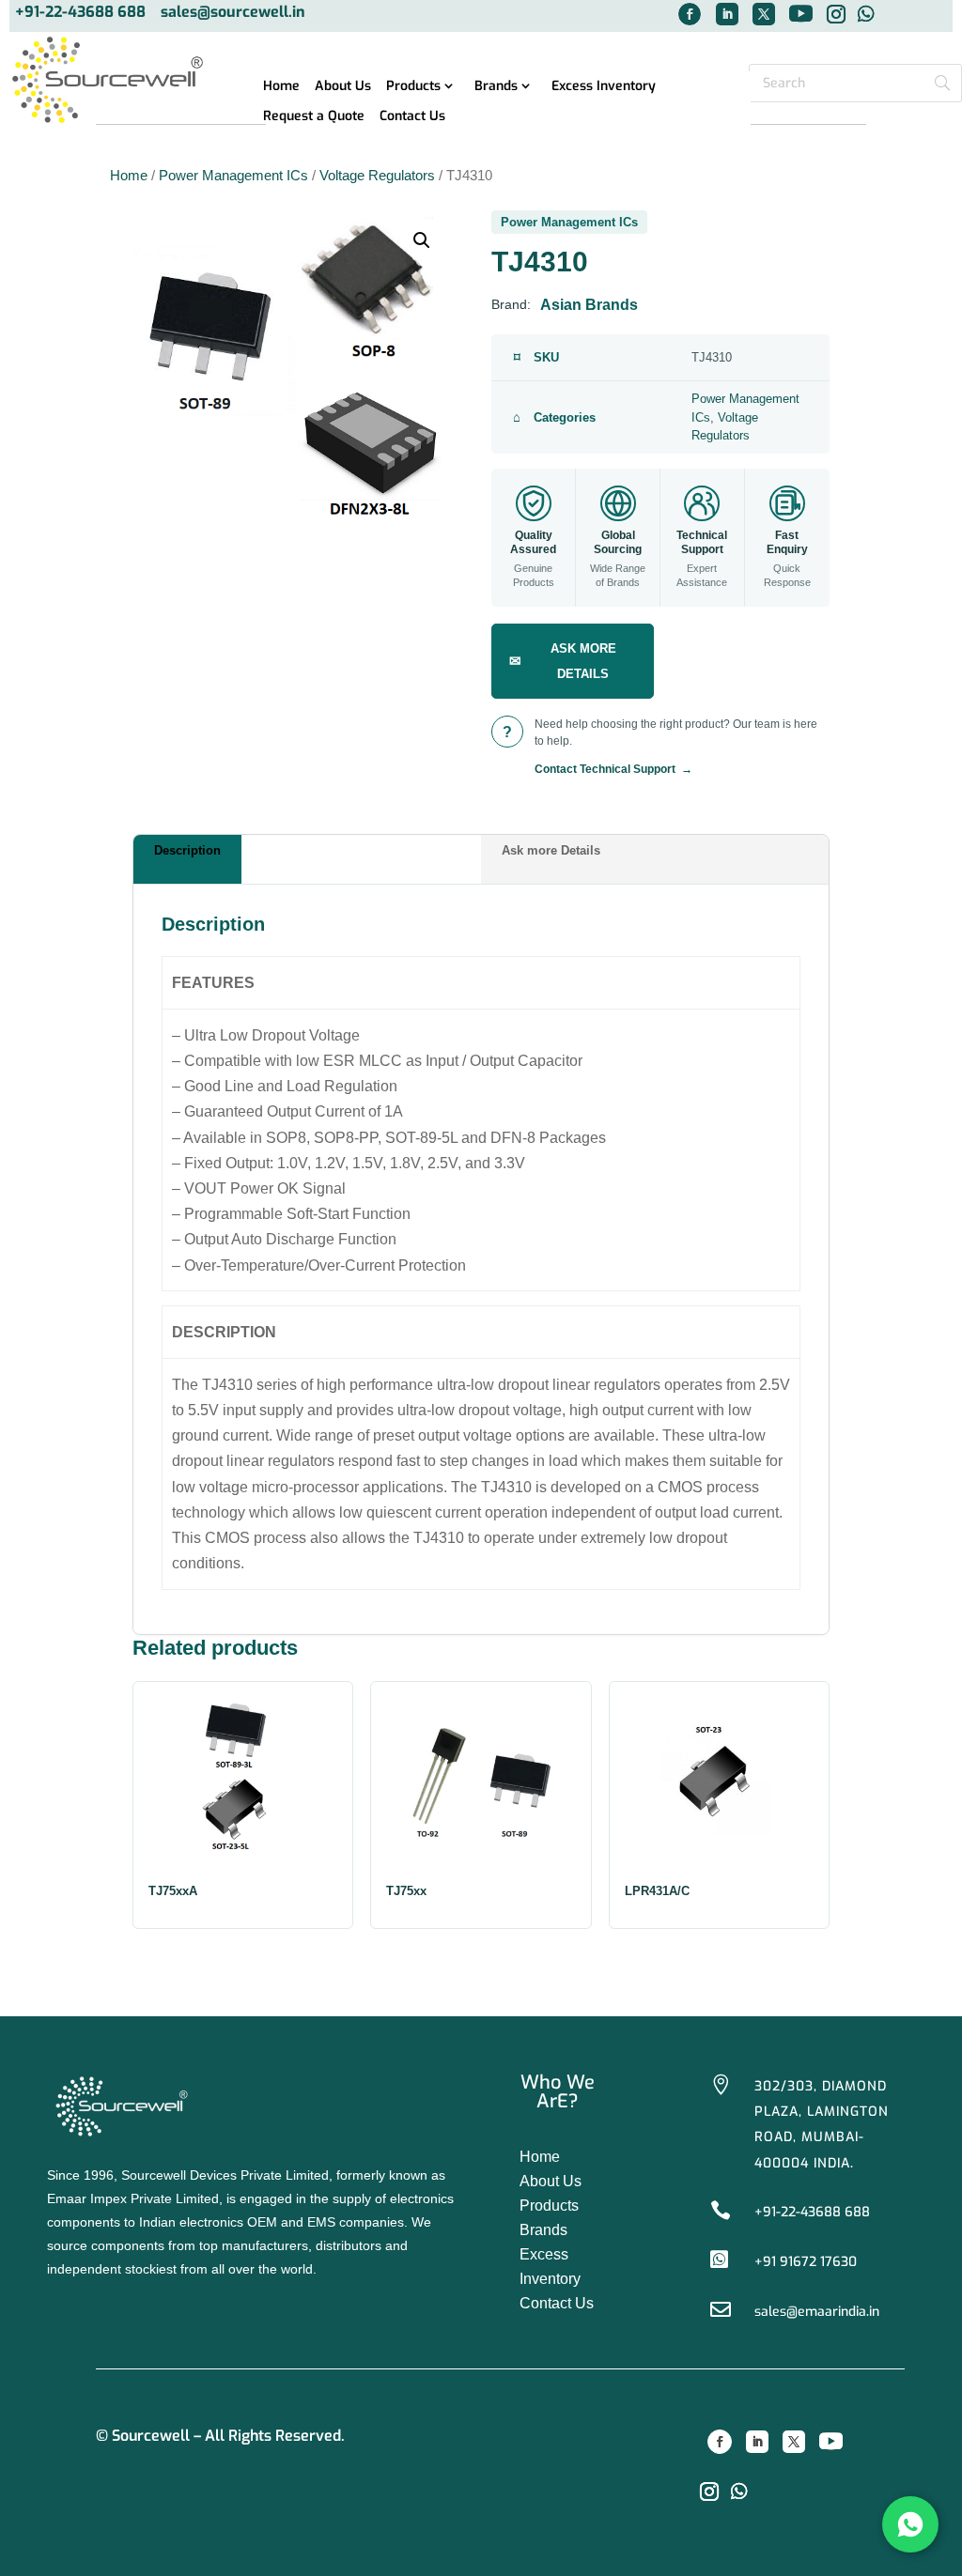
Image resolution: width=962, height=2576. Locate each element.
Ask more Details (551, 850)
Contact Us (412, 117)
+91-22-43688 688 (80, 13)
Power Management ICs (233, 176)
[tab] (307, 859)
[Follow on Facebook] (690, 14)
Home (281, 87)
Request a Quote (314, 117)
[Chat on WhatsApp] (910, 2524)
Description (187, 850)
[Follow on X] (764, 14)
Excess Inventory (604, 87)
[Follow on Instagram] (709, 2491)
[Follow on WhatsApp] (739, 2491)
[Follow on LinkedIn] (727, 14)
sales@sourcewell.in (233, 13)
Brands (496, 87)
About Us (343, 87)
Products (413, 87)
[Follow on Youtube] (831, 2442)
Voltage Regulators (377, 176)
